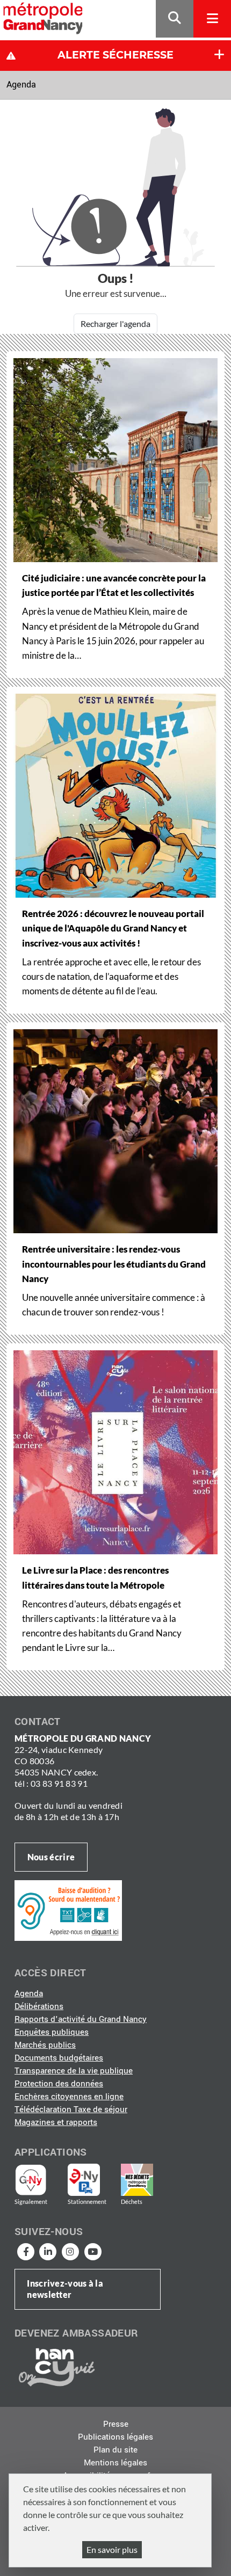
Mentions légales (115, 2463)
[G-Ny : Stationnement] (91, 2180)
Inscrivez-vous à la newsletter (65, 2289)
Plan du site (115, 2450)
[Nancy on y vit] (55, 2367)
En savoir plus (112, 2549)
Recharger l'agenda (115, 323)
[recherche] (175, 19)
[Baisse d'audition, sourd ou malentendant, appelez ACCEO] (68, 1910)
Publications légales (115, 2437)
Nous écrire (51, 1857)
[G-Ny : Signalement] (35, 2180)
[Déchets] (137, 2180)
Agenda (21, 85)
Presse (116, 2424)
